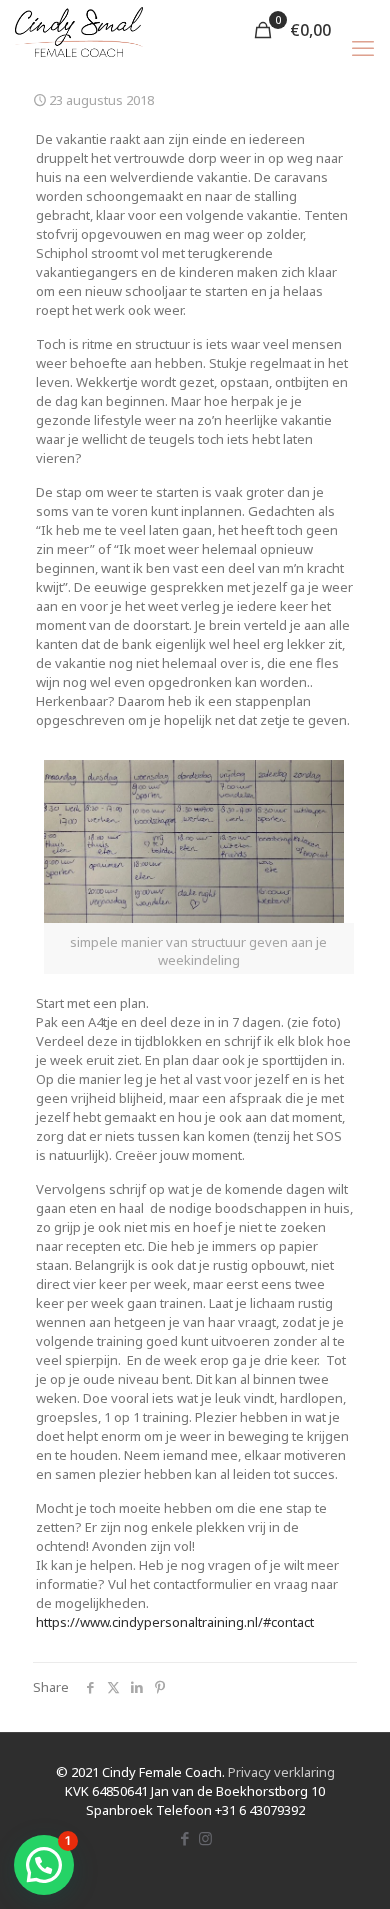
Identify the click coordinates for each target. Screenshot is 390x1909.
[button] (44, 1865)
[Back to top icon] (349, 1868)
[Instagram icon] (205, 1838)
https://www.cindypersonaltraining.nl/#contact (175, 1622)
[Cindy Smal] (79, 30)
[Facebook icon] (184, 1838)
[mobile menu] (363, 47)
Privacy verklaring (281, 1772)
